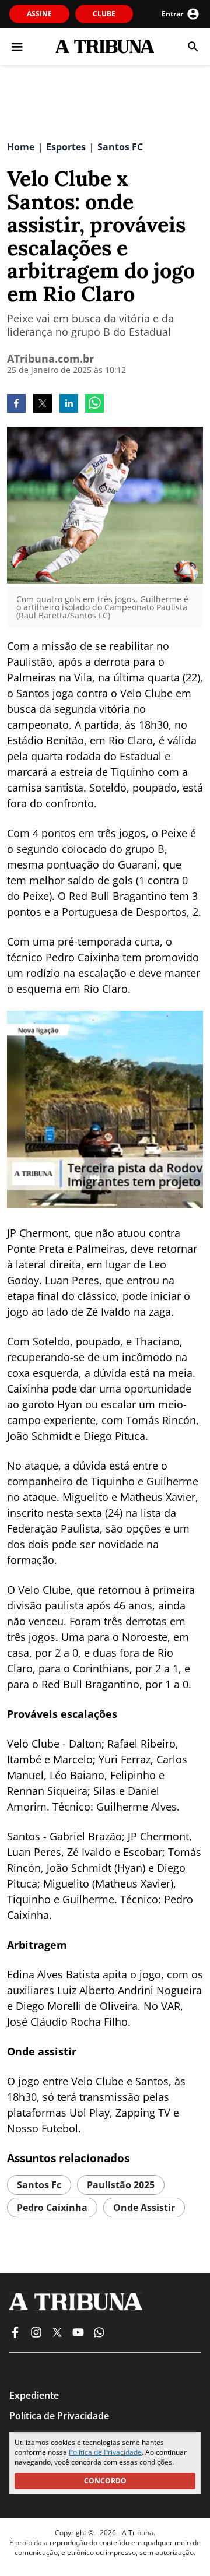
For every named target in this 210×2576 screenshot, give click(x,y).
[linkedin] (69, 405)
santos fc (39, 2185)
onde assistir (144, 2208)
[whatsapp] (94, 405)
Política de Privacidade (105, 2452)
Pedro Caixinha (52, 2208)
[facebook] (16, 405)
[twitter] (43, 405)
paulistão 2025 (121, 2185)
